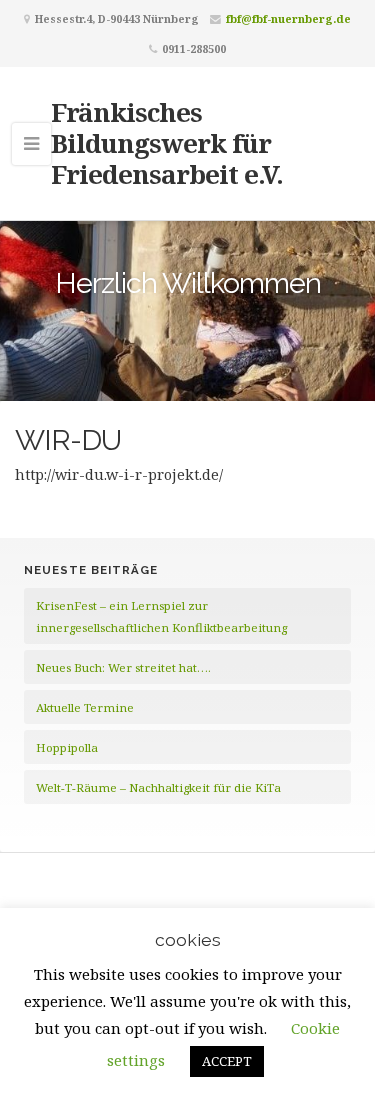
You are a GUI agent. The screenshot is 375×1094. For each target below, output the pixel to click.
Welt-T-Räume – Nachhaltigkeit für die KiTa (158, 787)
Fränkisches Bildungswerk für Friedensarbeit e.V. (167, 143)
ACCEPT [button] (227, 1061)
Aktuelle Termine (85, 707)
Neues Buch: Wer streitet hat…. (123, 667)
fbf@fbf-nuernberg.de (288, 18)
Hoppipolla (67, 747)
